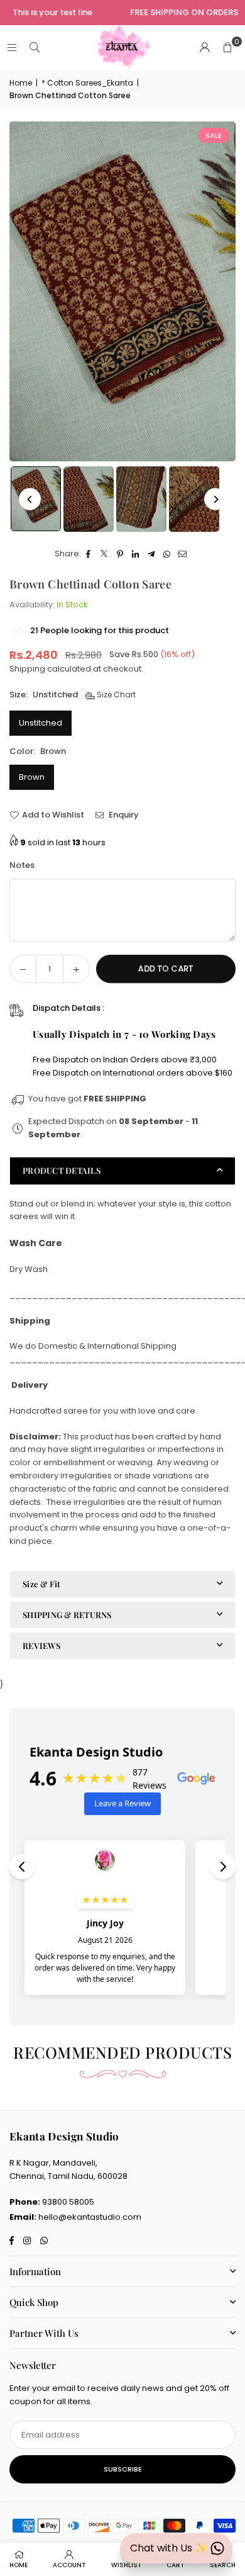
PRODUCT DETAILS (62, 1170)
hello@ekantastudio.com (90, 2217)
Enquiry (123, 815)
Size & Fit (42, 1584)
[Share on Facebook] (89, 554)
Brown (32, 777)
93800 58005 (68, 2202)
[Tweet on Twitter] (105, 554)
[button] (227, 48)
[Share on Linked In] (136, 554)
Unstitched (41, 723)
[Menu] (12, 48)
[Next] (215, 499)
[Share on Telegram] (152, 554)
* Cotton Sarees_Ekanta (87, 83)
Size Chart (115, 695)
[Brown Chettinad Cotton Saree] (89, 499)
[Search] (35, 48)
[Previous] (30, 499)
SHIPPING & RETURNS (67, 1615)
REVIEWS (41, 1645)
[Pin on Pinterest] (120, 554)
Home (21, 83)
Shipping (27, 669)
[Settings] (205, 48)
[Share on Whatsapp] (167, 554)
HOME (19, 2565)
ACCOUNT (69, 2565)
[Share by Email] (183, 554)
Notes (22, 865)
